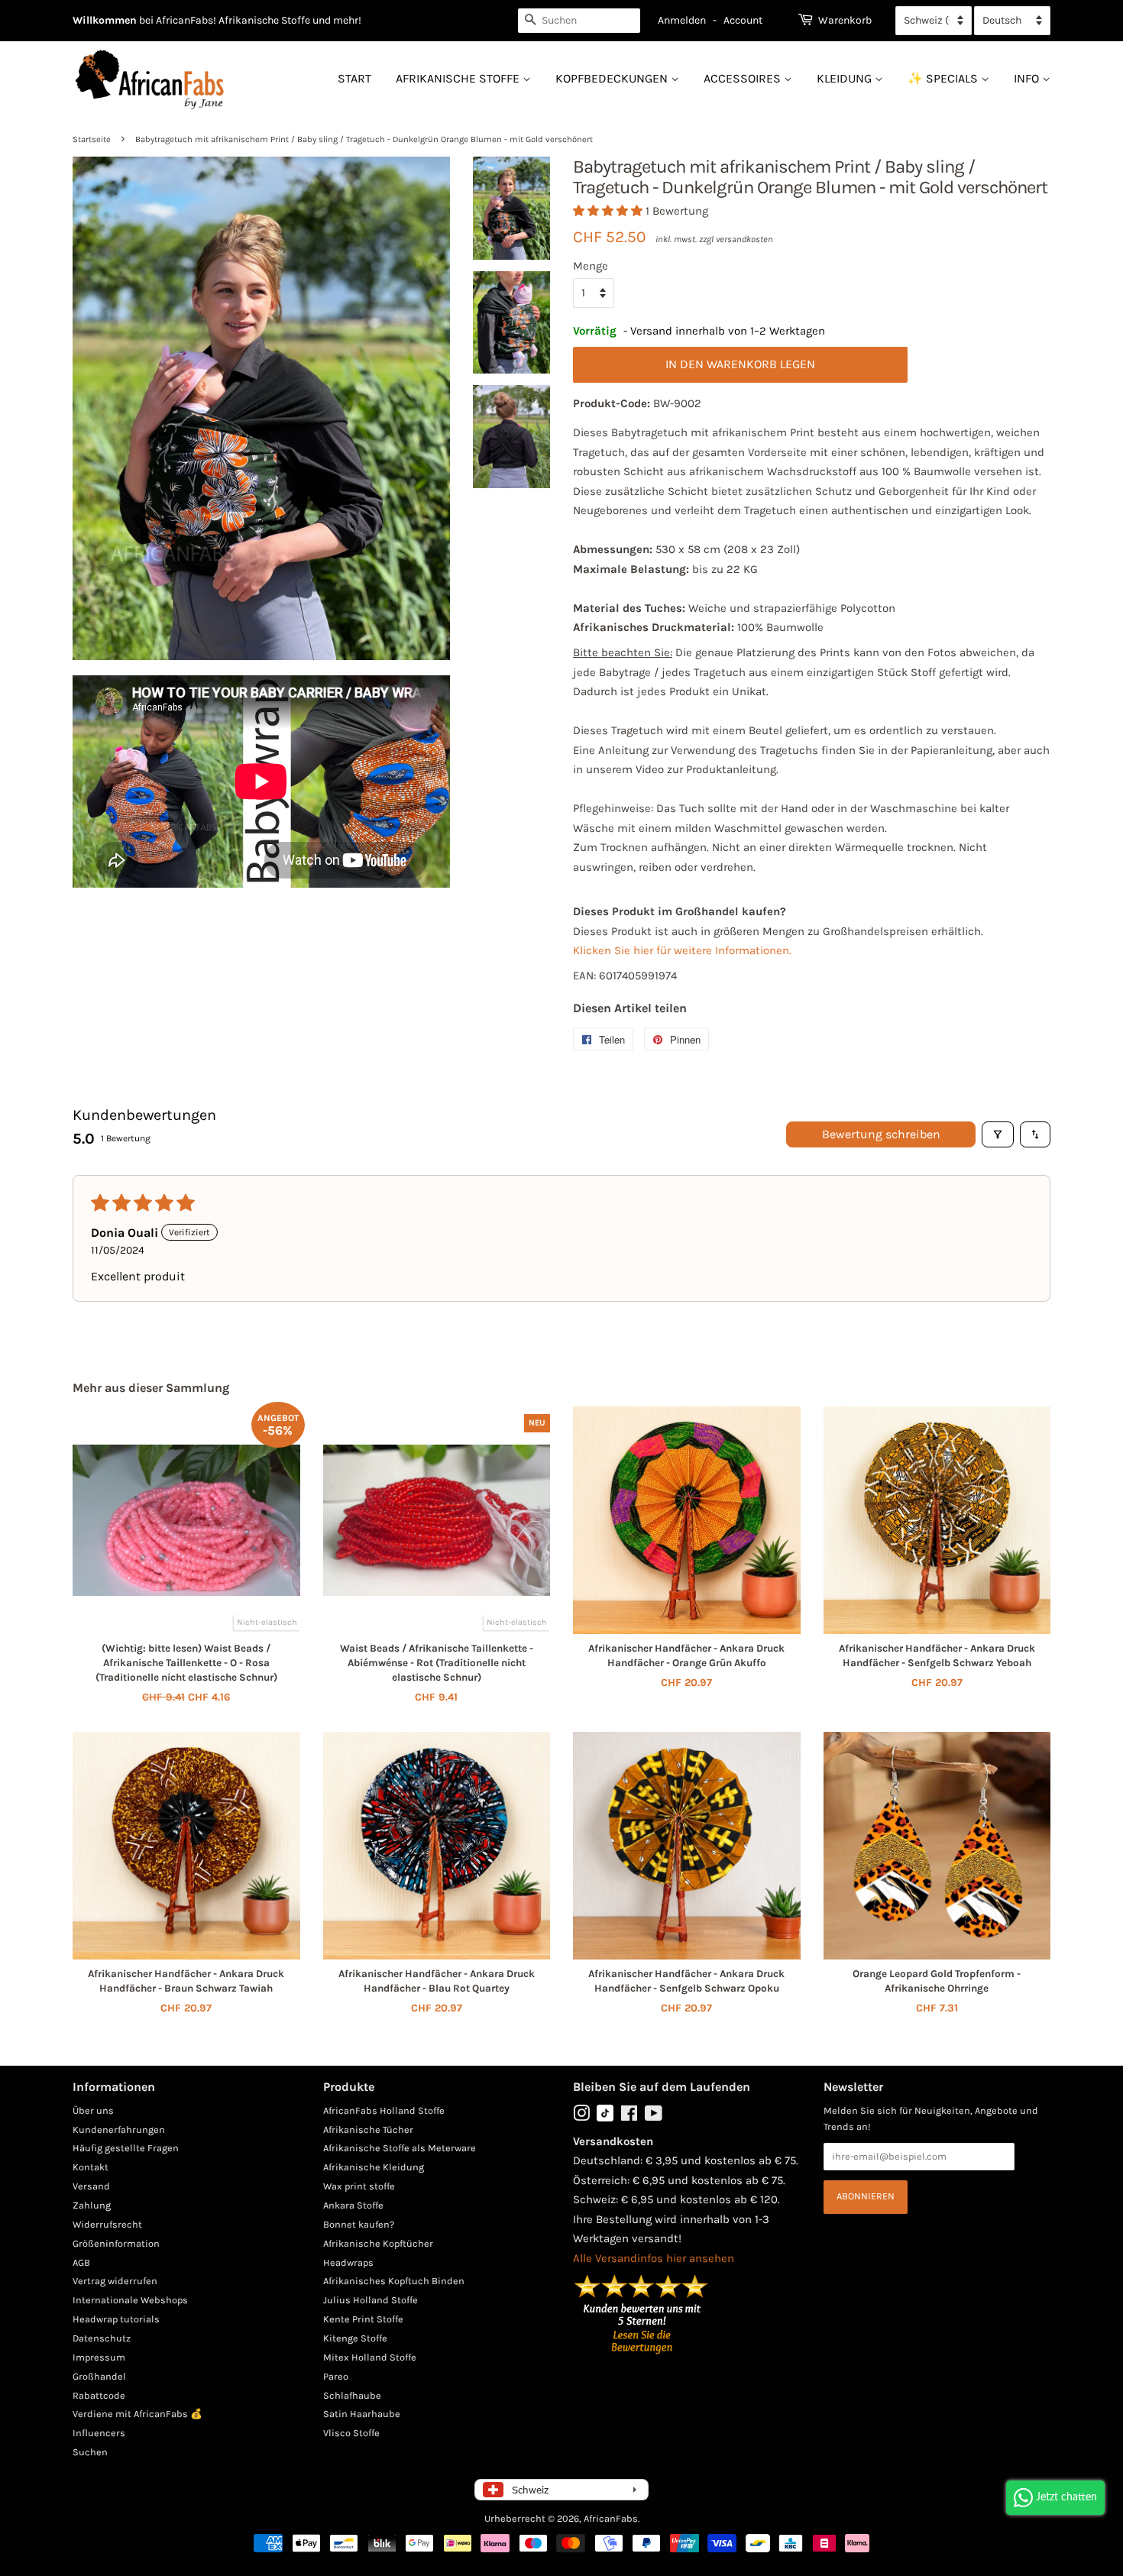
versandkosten (744, 239)
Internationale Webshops (130, 2300)
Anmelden (682, 20)
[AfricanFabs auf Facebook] (629, 2116)
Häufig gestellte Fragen (126, 2148)
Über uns (93, 2110)
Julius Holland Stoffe (371, 2300)
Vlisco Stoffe (351, 2433)
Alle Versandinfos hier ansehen (654, 2258)
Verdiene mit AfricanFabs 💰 (138, 2414)
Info (1028, 78)
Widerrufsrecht (107, 2224)
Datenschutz (102, 2338)
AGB (81, 2262)
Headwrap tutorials (116, 2319)
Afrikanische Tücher (368, 2129)
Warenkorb (845, 20)
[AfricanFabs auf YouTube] (654, 2116)
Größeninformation (116, 2243)
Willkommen (105, 20)
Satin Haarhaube (362, 2414)
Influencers (99, 2433)
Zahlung (92, 2205)
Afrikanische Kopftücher (378, 2243)
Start (354, 78)
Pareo (336, 2376)
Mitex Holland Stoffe (370, 2357)
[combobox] (579, 21)
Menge (591, 266)
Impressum (99, 2357)
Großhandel (99, 2376)
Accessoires (744, 78)
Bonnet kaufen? (359, 2224)
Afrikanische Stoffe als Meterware (400, 2148)
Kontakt (91, 2167)
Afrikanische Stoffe (459, 78)
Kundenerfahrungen (119, 2129)
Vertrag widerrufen (115, 2281)
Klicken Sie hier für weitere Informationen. (682, 950)
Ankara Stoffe (353, 2205)
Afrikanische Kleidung (374, 2167)
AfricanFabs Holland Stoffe (384, 2110)
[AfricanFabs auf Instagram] (581, 2116)
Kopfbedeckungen (613, 78)
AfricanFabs (611, 2518)
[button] (609, 211)
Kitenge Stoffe (355, 2338)
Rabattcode (99, 2395)
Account (743, 20)
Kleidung (846, 78)
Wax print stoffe (359, 2186)
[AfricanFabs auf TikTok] (605, 2118)
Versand (91, 2186)
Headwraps (348, 2262)
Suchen (90, 2452)
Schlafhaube (352, 2395)
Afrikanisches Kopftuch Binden (394, 2281)
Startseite (92, 139)
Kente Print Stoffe (363, 2319)
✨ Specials (944, 78)
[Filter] (998, 1134)
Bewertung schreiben (881, 1134)
